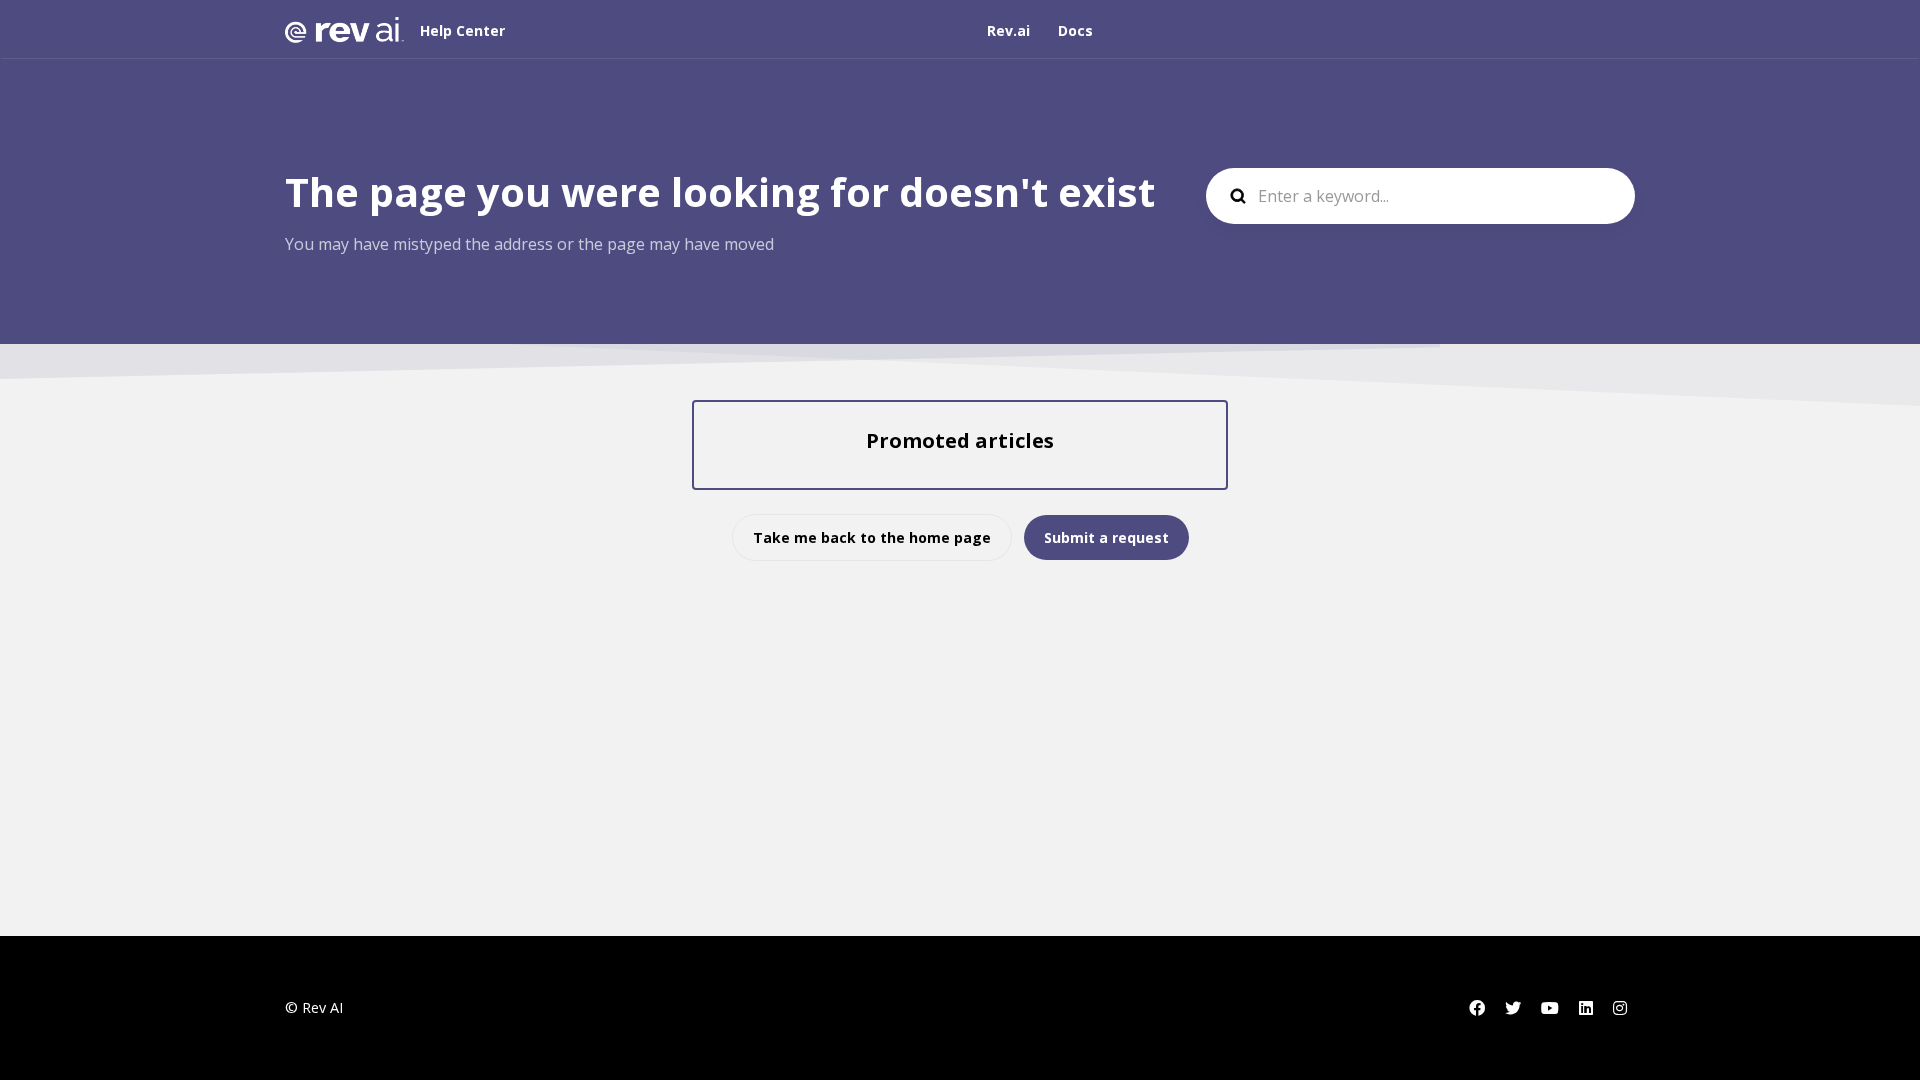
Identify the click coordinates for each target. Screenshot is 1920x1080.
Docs (1075, 30)
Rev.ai (1008, 30)
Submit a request (1106, 537)
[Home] (344, 30)
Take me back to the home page (872, 537)
